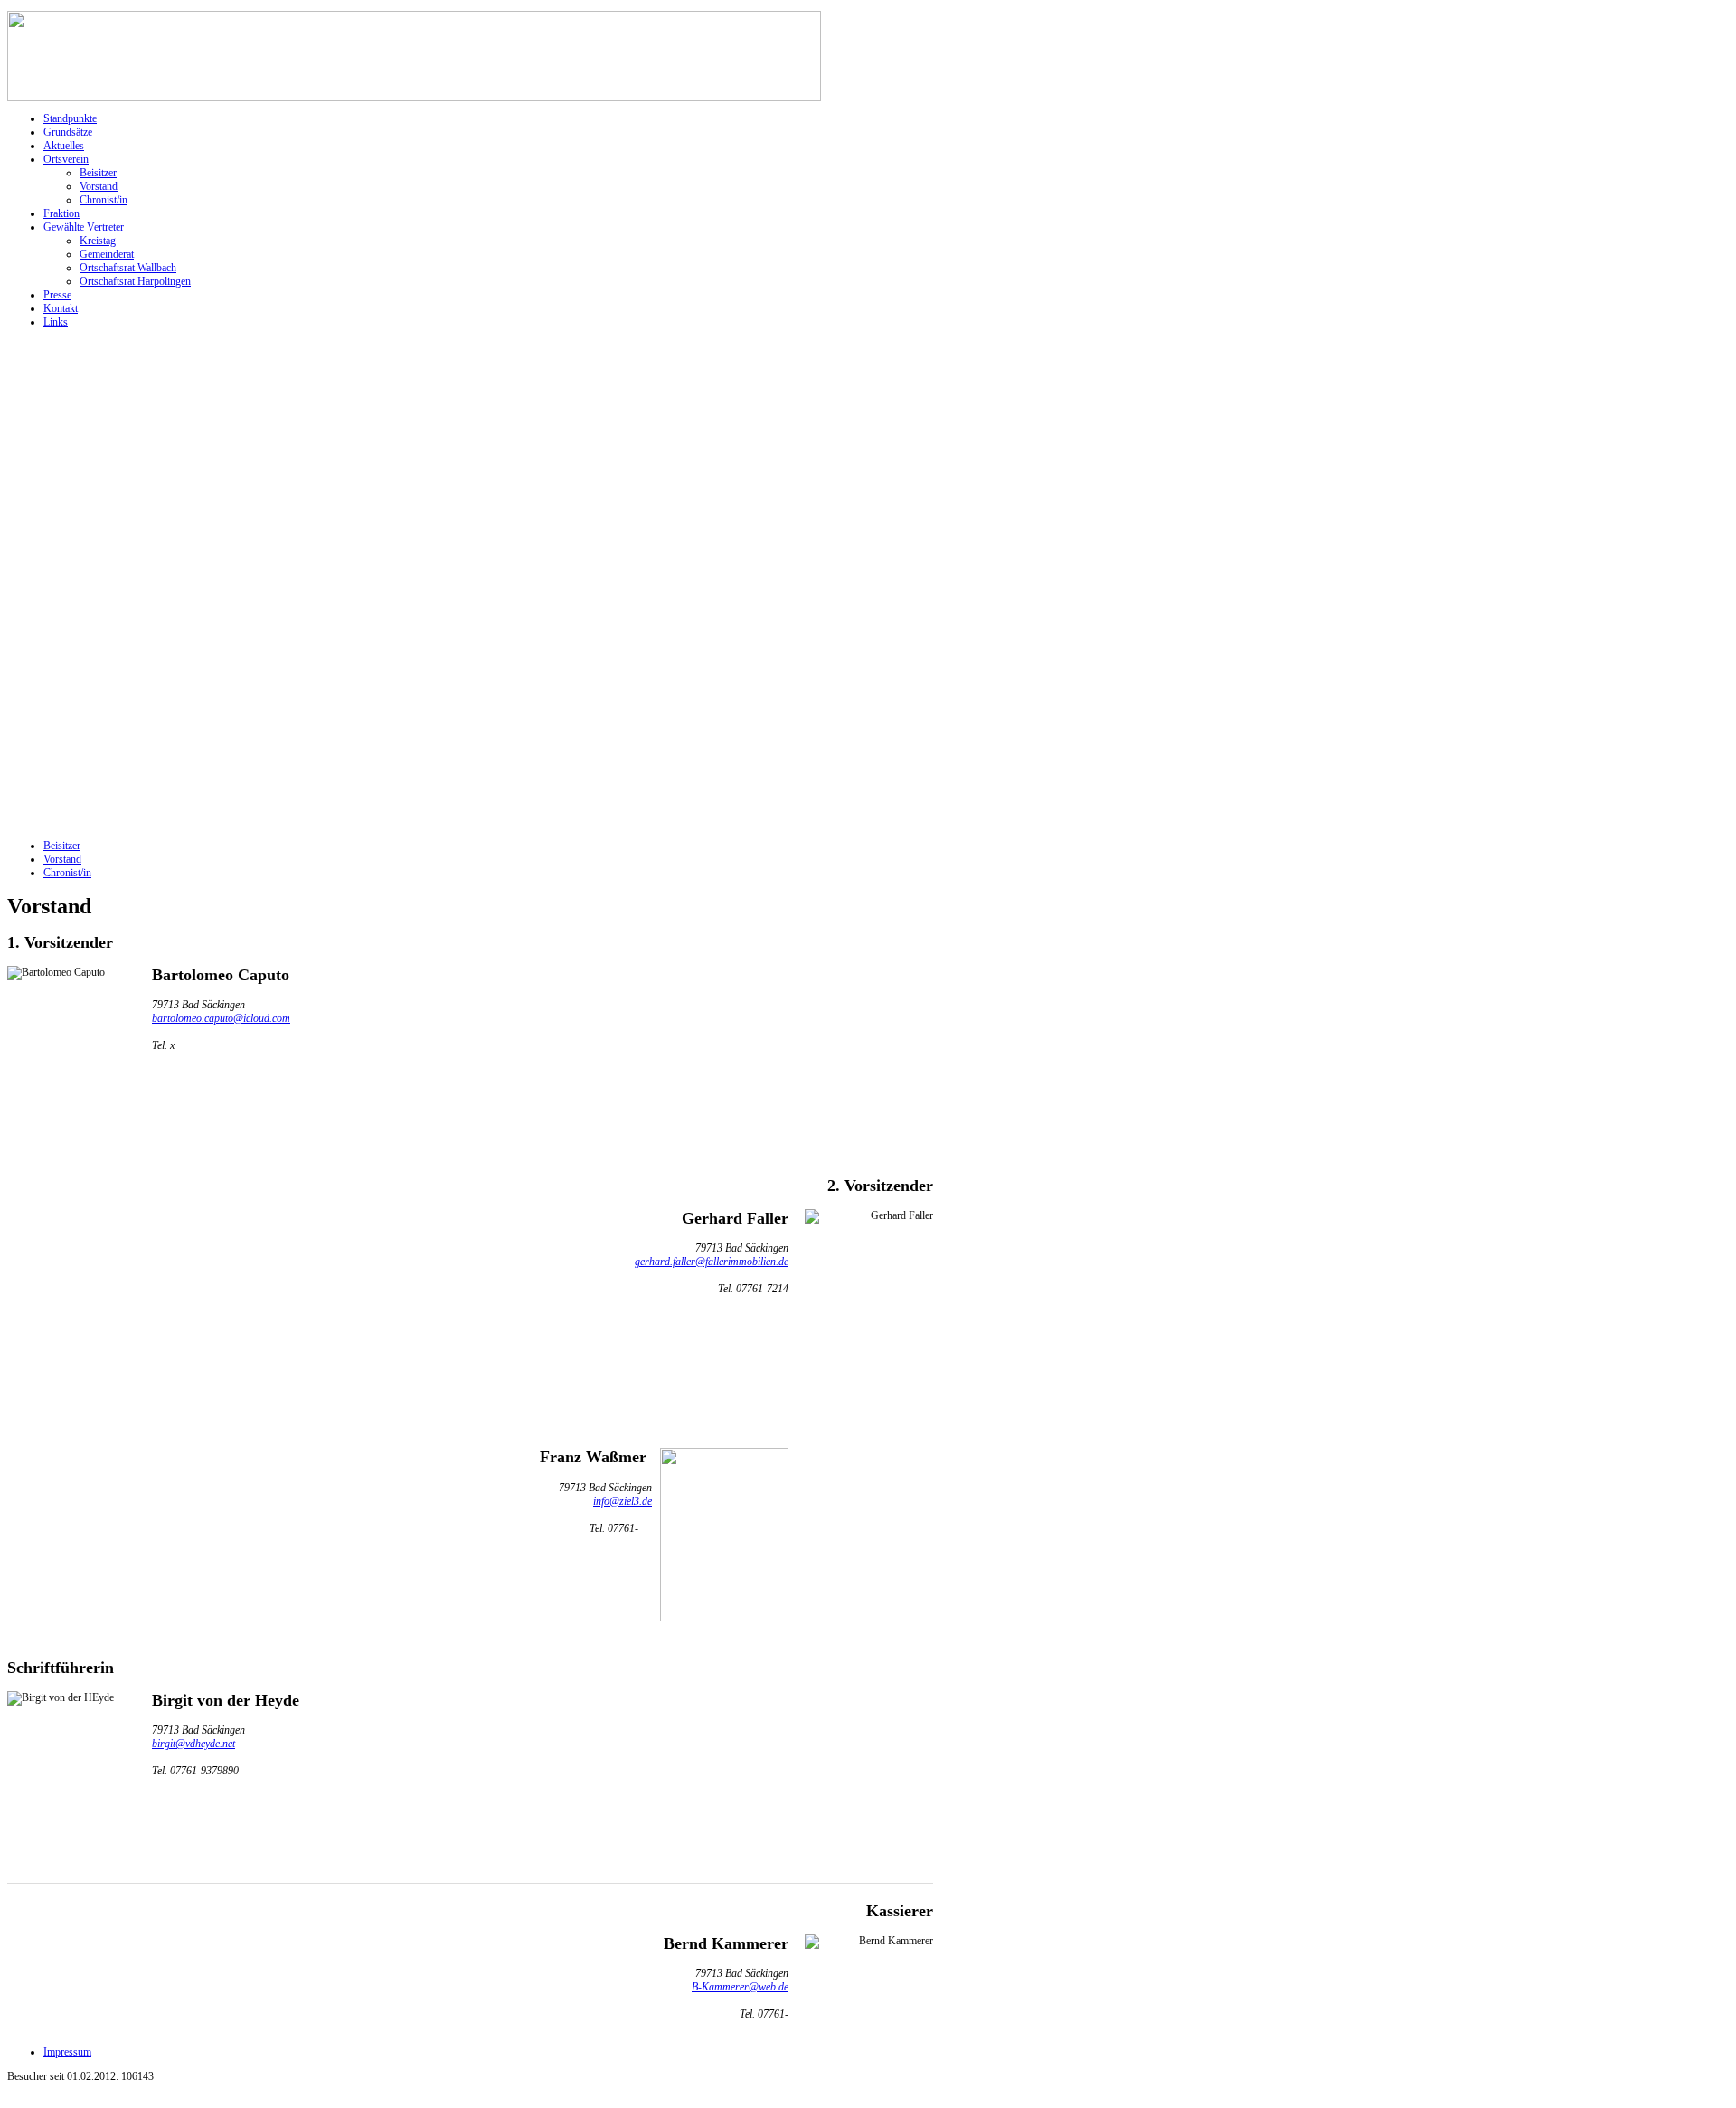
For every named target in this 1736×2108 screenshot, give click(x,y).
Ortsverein (66, 159)
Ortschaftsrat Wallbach (128, 268)
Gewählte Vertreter (84, 227)
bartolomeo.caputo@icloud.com (221, 1018)
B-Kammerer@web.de (740, 1987)
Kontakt (61, 308)
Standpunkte (70, 118)
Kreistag (98, 241)
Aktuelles (64, 146)
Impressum (67, 2052)
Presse (57, 295)
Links (56, 322)
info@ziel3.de (623, 1501)
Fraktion (61, 213)
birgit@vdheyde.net (193, 1744)
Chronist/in (104, 200)
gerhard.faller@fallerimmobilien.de (712, 1262)
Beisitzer (98, 173)
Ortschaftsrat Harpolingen (135, 281)
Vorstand (99, 186)
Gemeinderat (107, 254)
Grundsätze (68, 132)
